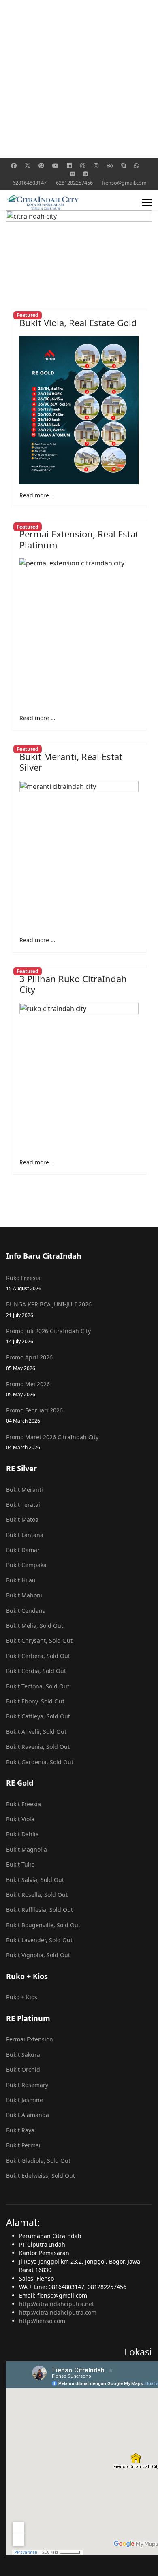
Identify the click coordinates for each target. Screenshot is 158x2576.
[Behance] (110, 165)
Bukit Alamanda (28, 2115)
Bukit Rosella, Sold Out (37, 1895)
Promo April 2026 (29, 1362)
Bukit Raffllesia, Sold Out (39, 1910)
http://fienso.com (42, 2321)
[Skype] (124, 165)
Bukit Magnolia (27, 1849)
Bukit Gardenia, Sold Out (40, 1762)
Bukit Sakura (23, 2055)
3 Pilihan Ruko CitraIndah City (73, 984)
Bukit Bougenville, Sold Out (43, 1925)
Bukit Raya (20, 2130)
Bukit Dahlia (22, 1834)
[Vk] (85, 174)
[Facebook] (14, 165)
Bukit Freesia (23, 1804)
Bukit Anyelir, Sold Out (36, 1732)
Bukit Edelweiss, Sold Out (41, 2176)
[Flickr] (73, 174)
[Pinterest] (41, 165)
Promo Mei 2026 (28, 1389)
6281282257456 (74, 183)
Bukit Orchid (23, 2070)
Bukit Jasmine (25, 2100)
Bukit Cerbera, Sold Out (38, 1656)
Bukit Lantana (25, 1535)
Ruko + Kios (22, 1997)
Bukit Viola (20, 1819)
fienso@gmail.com (124, 183)
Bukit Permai (23, 2145)
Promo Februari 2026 (34, 1415)
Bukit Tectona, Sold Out (38, 1686)
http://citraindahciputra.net (57, 2304)
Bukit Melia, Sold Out (35, 1626)
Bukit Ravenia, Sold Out (38, 1747)
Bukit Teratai (23, 1505)
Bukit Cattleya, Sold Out (38, 1716)
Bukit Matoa (22, 1519)
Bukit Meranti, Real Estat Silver (71, 762)
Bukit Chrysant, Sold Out (39, 1641)
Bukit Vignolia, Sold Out (38, 1955)
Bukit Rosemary (27, 2085)
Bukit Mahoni (24, 1595)
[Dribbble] (83, 165)
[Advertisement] (79, 79)
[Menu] (147, 202)
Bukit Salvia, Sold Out (35, 1880)
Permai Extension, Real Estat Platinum (79, 539)
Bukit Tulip (20, 1864)
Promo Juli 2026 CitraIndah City (48, 1336)
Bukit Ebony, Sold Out (35, 1701)
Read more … (37, 495)
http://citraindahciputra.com (58, 2312)
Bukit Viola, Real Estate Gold (78, 323)
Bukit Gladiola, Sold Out (38, 2161)
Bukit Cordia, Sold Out (36, 1671)
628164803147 (30, 183)
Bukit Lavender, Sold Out (39, 1940)
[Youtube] (56, 165)
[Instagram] (96, 165)
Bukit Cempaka (26, 1565)
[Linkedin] (69, 165)
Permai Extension (30, 2039)
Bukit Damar (23, 1550)
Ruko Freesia (24, 1283)
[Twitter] (28, 165)
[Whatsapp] (137, 165)
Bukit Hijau (21, 1580)
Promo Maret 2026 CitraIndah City (52, 1442)
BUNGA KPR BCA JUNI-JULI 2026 (49, 1309)
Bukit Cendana (26, 1611)
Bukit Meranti (25, 1490)
